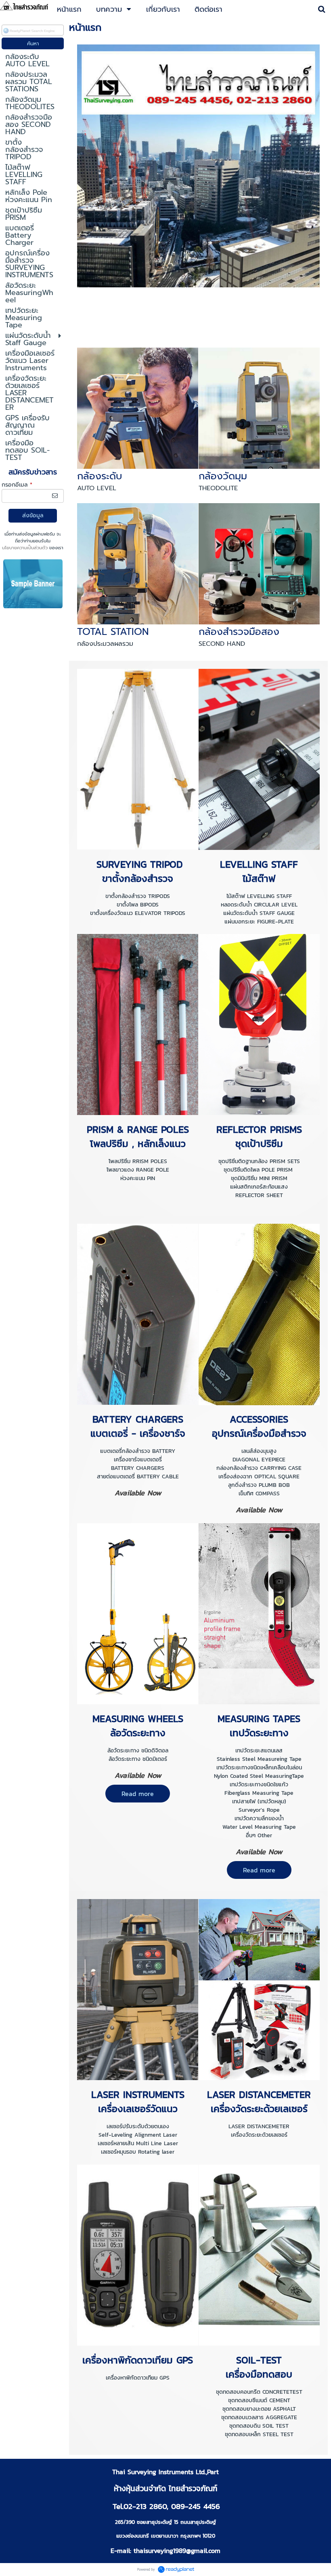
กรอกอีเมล (17, 485)
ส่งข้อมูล (33, 515)
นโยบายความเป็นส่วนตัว (25, 548)
